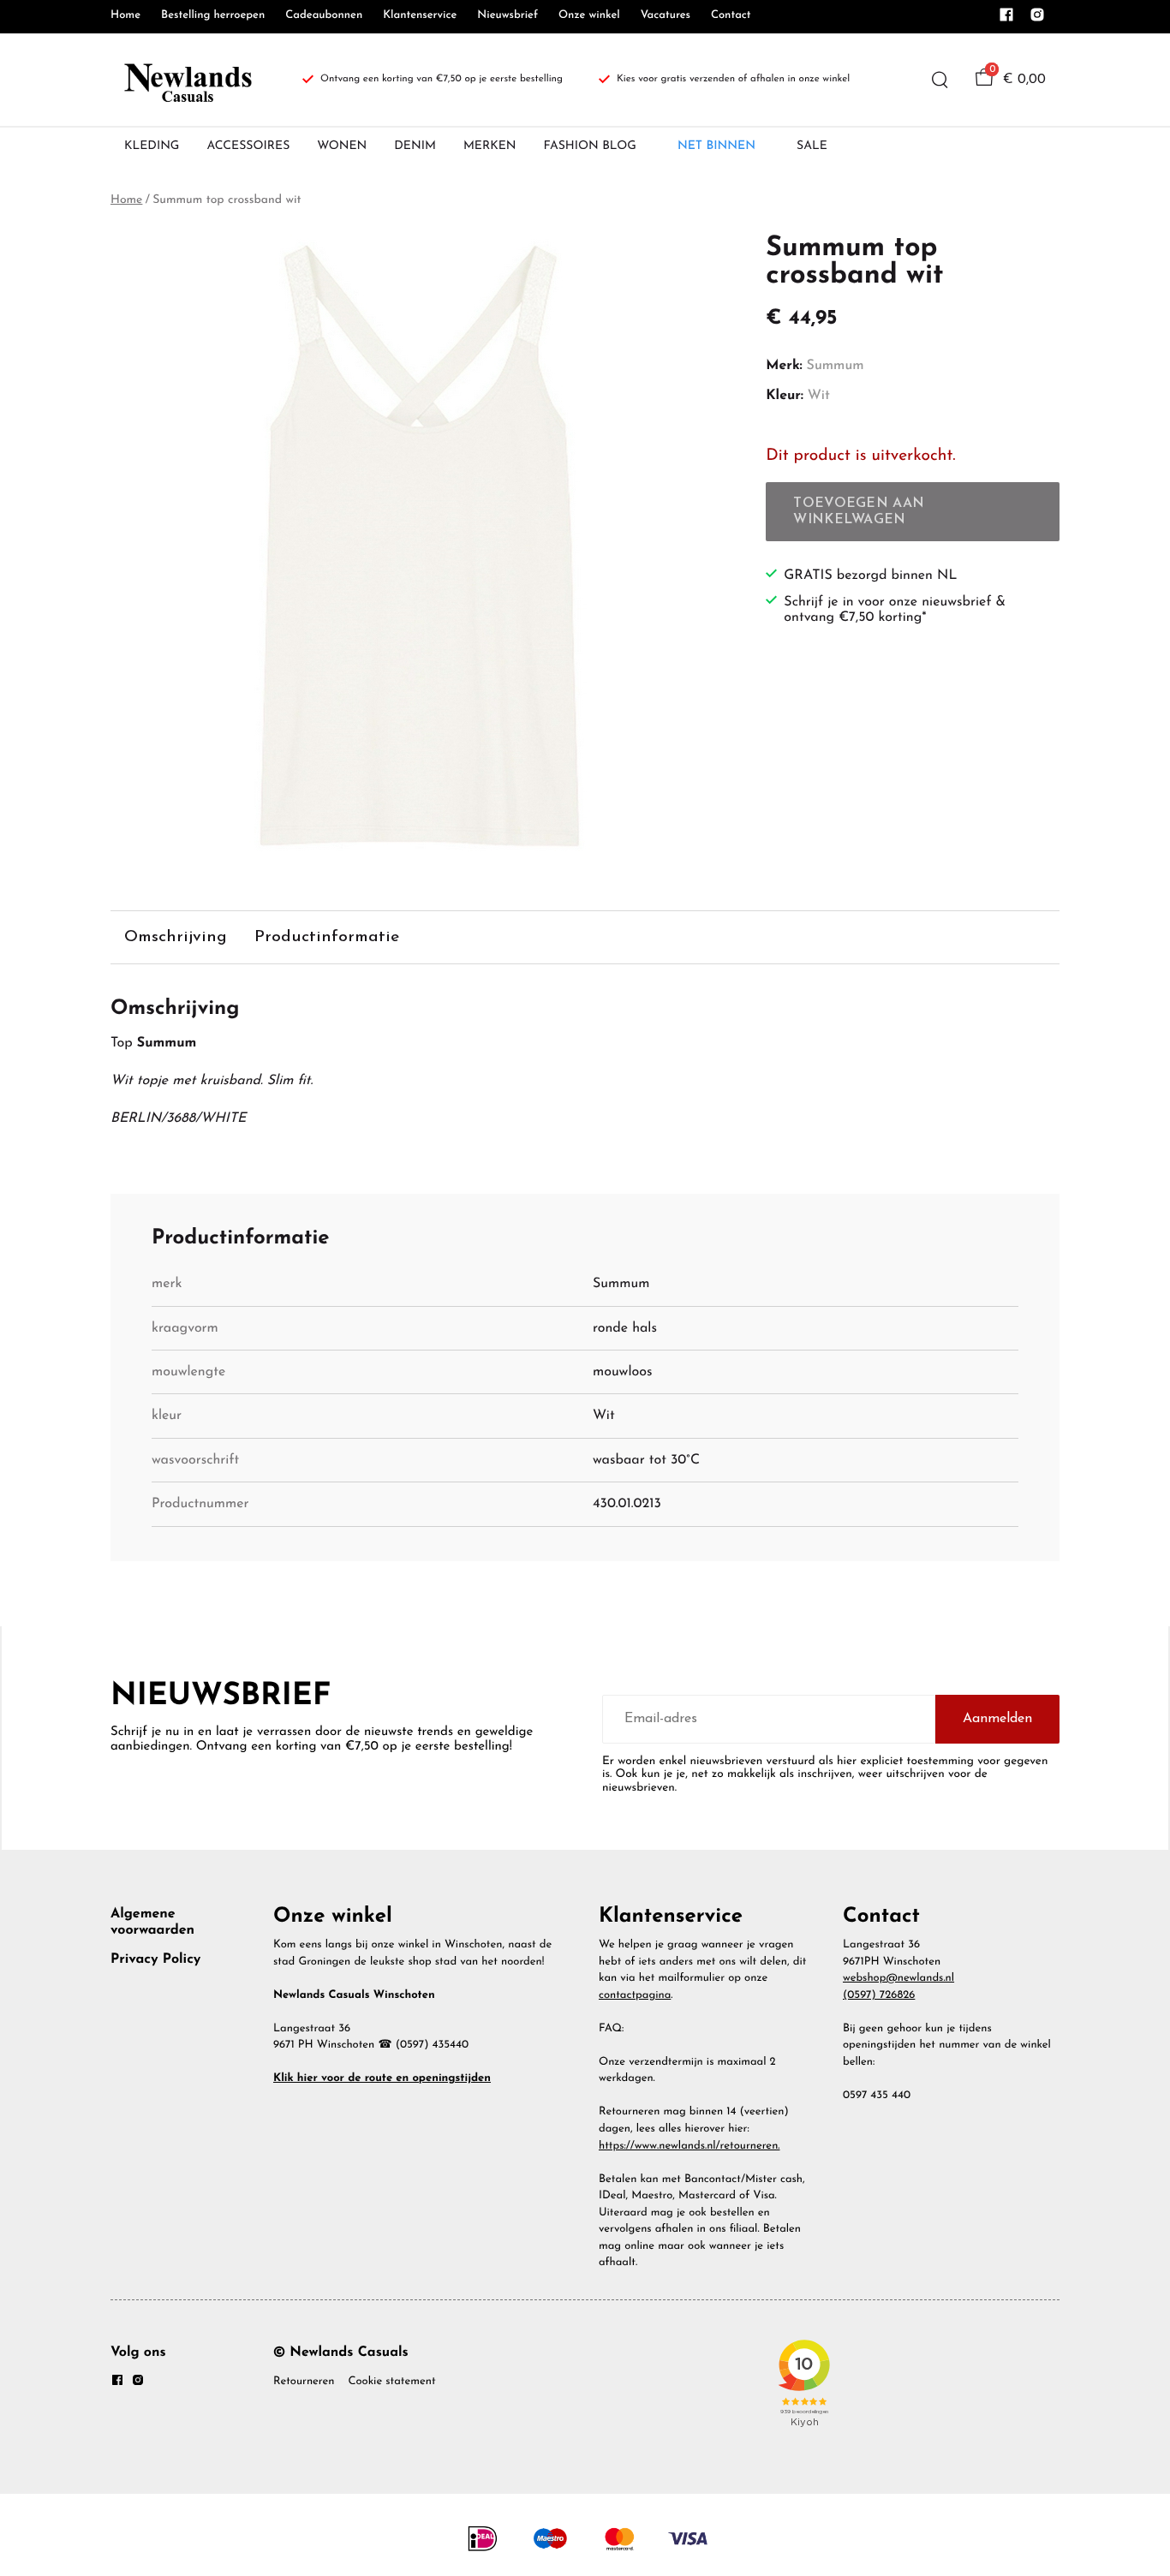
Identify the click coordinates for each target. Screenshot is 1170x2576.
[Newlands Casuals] (186, 80)
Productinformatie (327, 937)
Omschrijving (176, 937)
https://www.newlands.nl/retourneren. (689, 2147)
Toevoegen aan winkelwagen (859, 511)
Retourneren (304, 2382)
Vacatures (666, 16)
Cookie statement (391, 2382)
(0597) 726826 (879, 1996)
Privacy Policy (155, 1959)
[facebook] (1006, 20)
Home (125, 16)
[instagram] (1037, 20)
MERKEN (490, 146)
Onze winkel (589, 16)
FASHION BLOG (590, 146)
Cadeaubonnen (324, 16)
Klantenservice (420, 16)
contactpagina (635, 1996)
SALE (812, 146)
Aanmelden (997, 1719)
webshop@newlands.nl (898, 1979)
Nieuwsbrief (507, 16)
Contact (731, 16)
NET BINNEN (716, 146)
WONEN (342, 146)
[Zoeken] (940, 80)
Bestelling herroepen (213, 16)
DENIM (415, 146)
